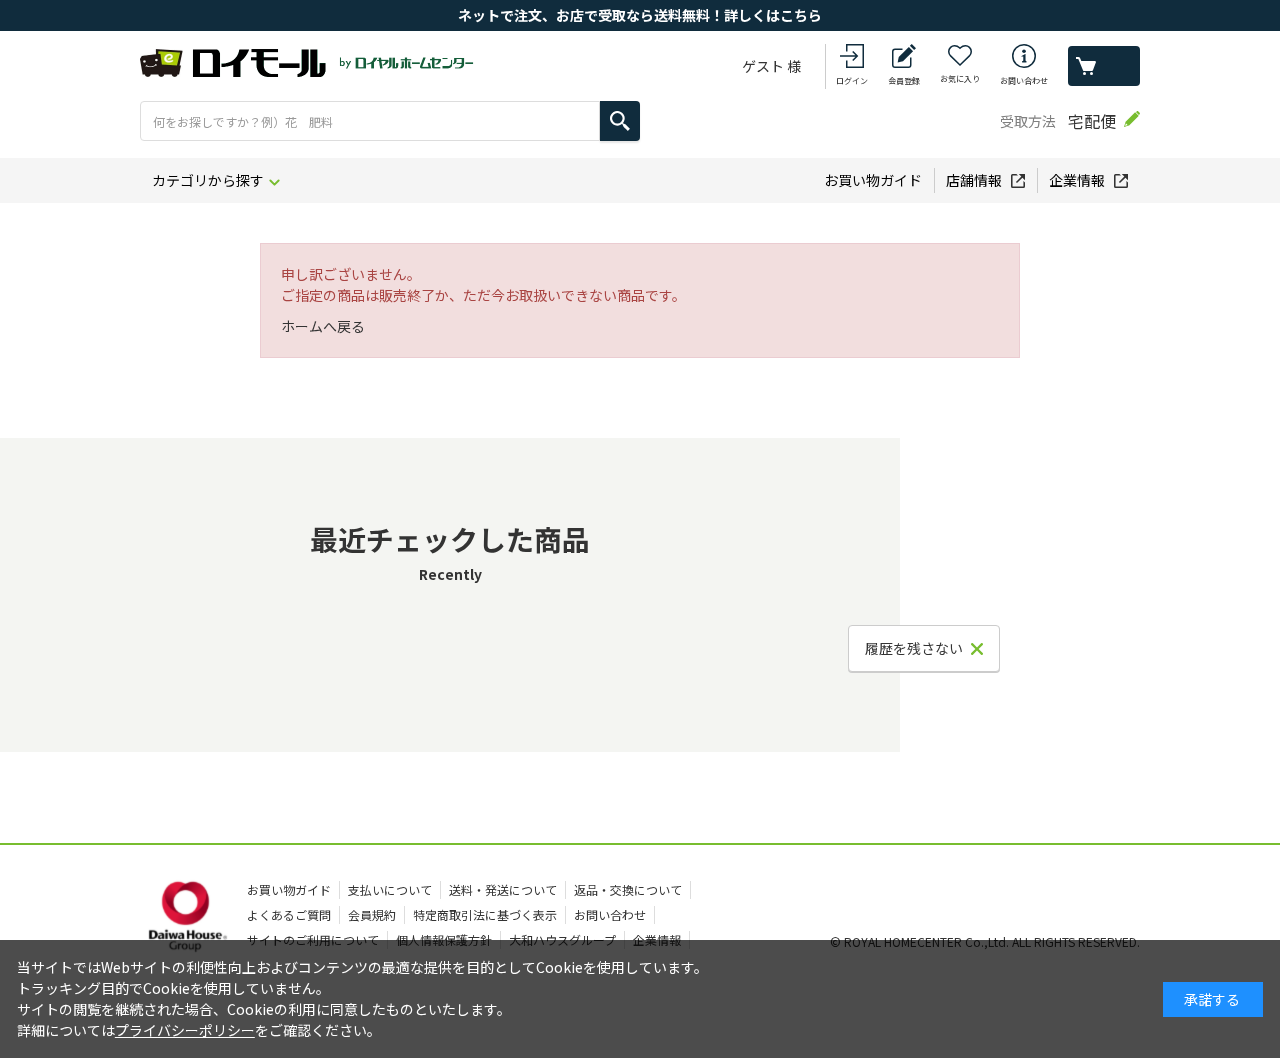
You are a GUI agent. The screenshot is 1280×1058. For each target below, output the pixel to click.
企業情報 (1077, 180)
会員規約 (372, 914)
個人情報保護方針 (444, 939)
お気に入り (960, 78)
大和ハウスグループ (562, 939)
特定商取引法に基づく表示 (485, 914)
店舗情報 (974, 180)
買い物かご (1104, 66)
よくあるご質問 (289, 914)
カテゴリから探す (208, 180)
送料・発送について (503, 889)
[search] (620, 121)
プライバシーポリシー (185, 1030)
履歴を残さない (914, 648)
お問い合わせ (1024, 80)
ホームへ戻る (323, 326)
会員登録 (904, 80)
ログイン (852, 80)
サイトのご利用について (313, 939)
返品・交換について (628, 889)
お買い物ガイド (873, 180)
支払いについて (390, 889)
